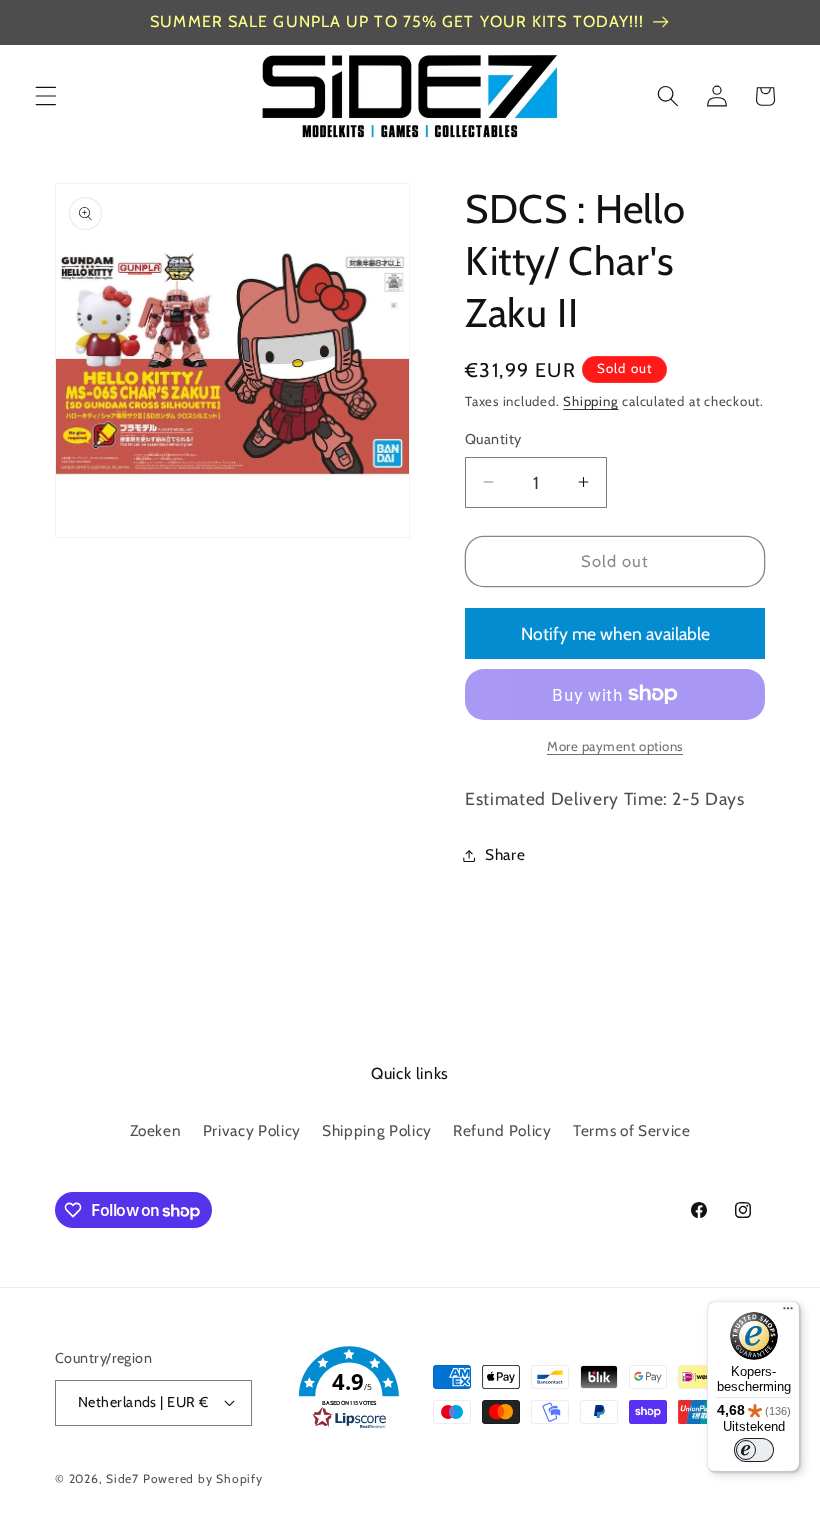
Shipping (590, 401)
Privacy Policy (252, 1130)
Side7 (122, 1478)
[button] (46, 96)
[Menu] (788, 1313)
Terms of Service (632, 1130)
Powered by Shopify (203, 1478)
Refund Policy (502, 1130)
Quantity (493, 439)
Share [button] (505, 854)
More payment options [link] (615, 746)
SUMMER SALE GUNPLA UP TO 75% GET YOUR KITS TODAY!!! (397, 21)
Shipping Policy (377, 1130)
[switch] (754, 1450)
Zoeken (156, 1130)
